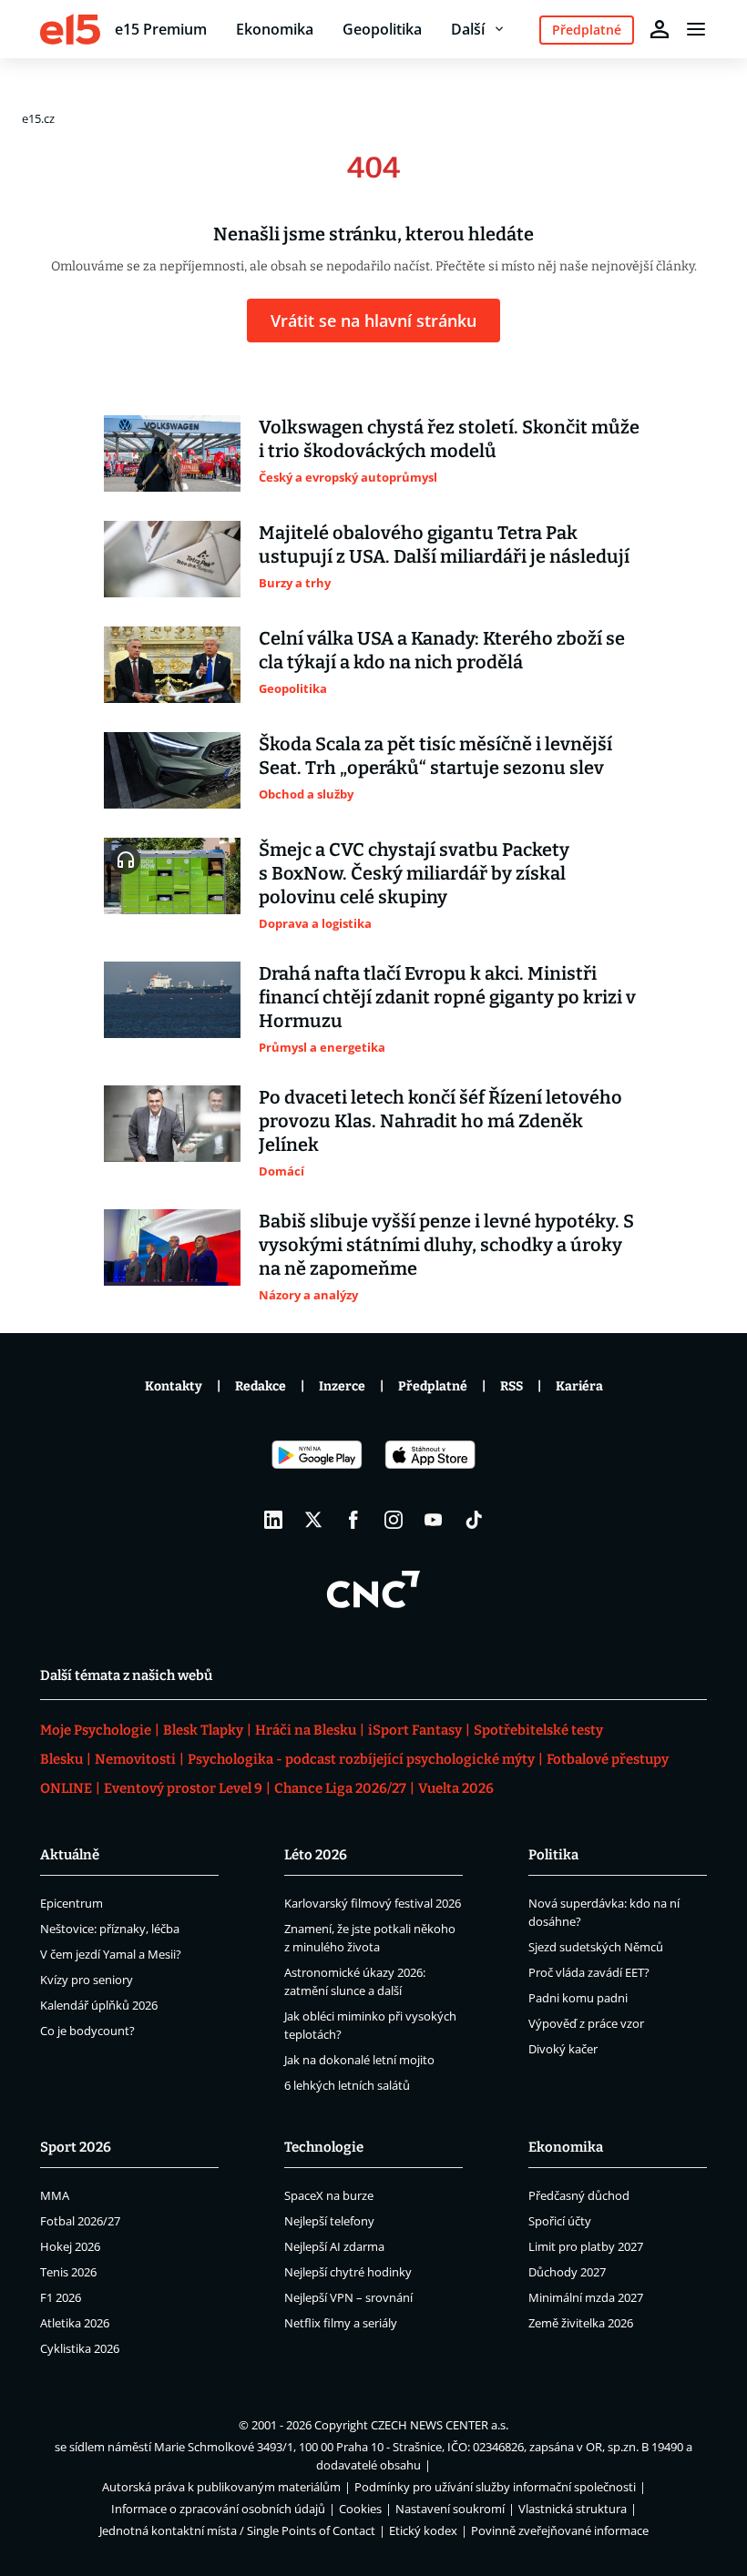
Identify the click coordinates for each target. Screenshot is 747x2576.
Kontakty (174, 1386)
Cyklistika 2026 (80, 2348)
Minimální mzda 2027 (586, 2297)
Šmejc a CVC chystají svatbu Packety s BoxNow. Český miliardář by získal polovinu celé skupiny (414, 873)
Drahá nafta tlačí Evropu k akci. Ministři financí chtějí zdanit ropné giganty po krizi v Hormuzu (447, 997)
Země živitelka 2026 (581, 2323)
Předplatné (433, 1386)
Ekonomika (275, 29)
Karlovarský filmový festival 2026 (373, 1903)
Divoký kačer (563, 2049)
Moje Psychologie (96, 1730)
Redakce (261, 1386)
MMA (55, 2195)
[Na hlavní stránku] (70, 29)
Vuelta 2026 (456, 1788)
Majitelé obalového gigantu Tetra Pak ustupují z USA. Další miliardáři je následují (444, 545)
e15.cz (38, 118)
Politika (553, 1855)
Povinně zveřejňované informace (560, 2530)
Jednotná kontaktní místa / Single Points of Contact (237, 2530)
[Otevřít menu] (696, 29)
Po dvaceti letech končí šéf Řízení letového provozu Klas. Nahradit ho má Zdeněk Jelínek (440, 1121)
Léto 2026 (316, 1855)
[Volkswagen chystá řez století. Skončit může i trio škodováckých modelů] (172, 453)
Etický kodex (423, 2530)
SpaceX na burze (329, 2195)
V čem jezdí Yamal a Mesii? (111, 1954)
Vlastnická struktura (573, 2509)
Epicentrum (72, 1903)
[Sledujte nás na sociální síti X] (313, 1520)
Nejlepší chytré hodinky (348, 2272)
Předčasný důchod (579, 2195)
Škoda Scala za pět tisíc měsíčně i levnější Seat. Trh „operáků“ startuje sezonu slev (435, 756)
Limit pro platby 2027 (586, 2246)
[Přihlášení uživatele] (660, 29)
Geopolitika (382, 29)
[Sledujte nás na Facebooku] (353, 1520)
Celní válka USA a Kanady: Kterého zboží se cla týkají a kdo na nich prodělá (442, 650)
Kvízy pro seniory (87, 1980)
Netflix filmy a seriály (341, 2323)
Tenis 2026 (68, 2272)
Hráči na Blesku (306, 1730)
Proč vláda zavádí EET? (589, 1972)
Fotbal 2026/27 (80, 2221)
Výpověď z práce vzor (586, 2023)
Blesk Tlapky (203, 1730)
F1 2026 (61, 2297)
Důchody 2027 (567, 2272)
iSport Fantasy (415, 1730)
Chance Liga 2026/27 (340, 1788)
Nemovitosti (135, 1759)
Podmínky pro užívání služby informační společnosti (495, 2487)
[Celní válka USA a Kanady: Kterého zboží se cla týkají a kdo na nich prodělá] (172, 665)
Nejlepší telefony (329, 2221)
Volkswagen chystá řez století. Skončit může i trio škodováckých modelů (449, 439)
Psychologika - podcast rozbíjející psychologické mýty (361, 1759)
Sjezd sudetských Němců (596, 1947)
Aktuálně (70, 1855)
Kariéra (579, 1386)
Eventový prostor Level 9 (183, 1788)
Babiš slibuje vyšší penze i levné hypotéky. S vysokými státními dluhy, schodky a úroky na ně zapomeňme (446, 1245)
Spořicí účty (560, 2221)
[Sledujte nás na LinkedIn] (273, 1520)
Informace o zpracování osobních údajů (218, 2509)
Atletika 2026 (75, 2323)
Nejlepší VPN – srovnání (348, 2297)
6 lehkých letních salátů (347, 2085)
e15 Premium (161, 29)
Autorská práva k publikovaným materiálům (221, 2487)
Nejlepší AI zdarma (334, 2246)
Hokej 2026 (70, 2246)
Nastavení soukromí (450, 2509)
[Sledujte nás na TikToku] (474, 1520)
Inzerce (342, 1386)
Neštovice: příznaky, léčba (110, 1929)
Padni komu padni (578, 1998)
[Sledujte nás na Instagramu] (394, 1520)
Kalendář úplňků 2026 (99, 2005)
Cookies (360, 2509)
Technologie (324, 2147)
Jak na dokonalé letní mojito (359, 2060)
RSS (512, 1386)
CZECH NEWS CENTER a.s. (440, 2425)
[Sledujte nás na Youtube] (434, 1520)
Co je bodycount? (87, 2031)
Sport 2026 (76, 2147)
